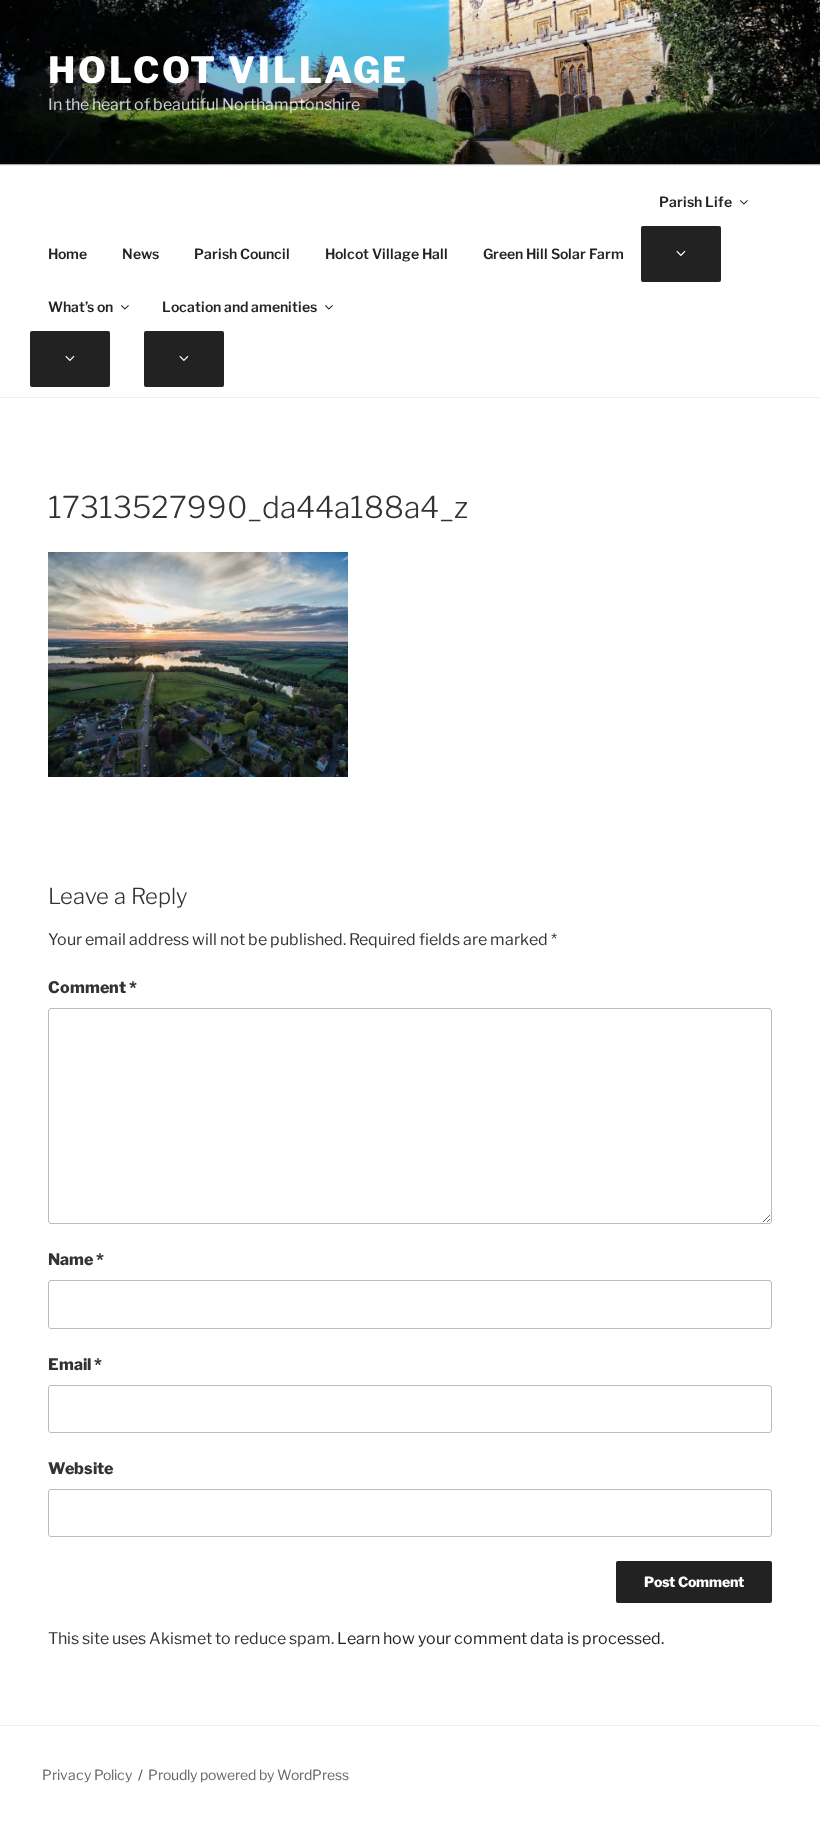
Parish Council (242, 253)
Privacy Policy (87, 1774)
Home (67, 253)
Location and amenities (239, 306)
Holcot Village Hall (386, 253)
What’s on (80, 306)
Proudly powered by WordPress (248, 1774)
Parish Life (695, 201)
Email (75, 1364)
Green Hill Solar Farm (553, 253)
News (140, 253)
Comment (92, 987)
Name (76, 1259)
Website (80, 1468)
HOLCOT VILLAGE (228, 70)
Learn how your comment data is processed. (500, 1638)
